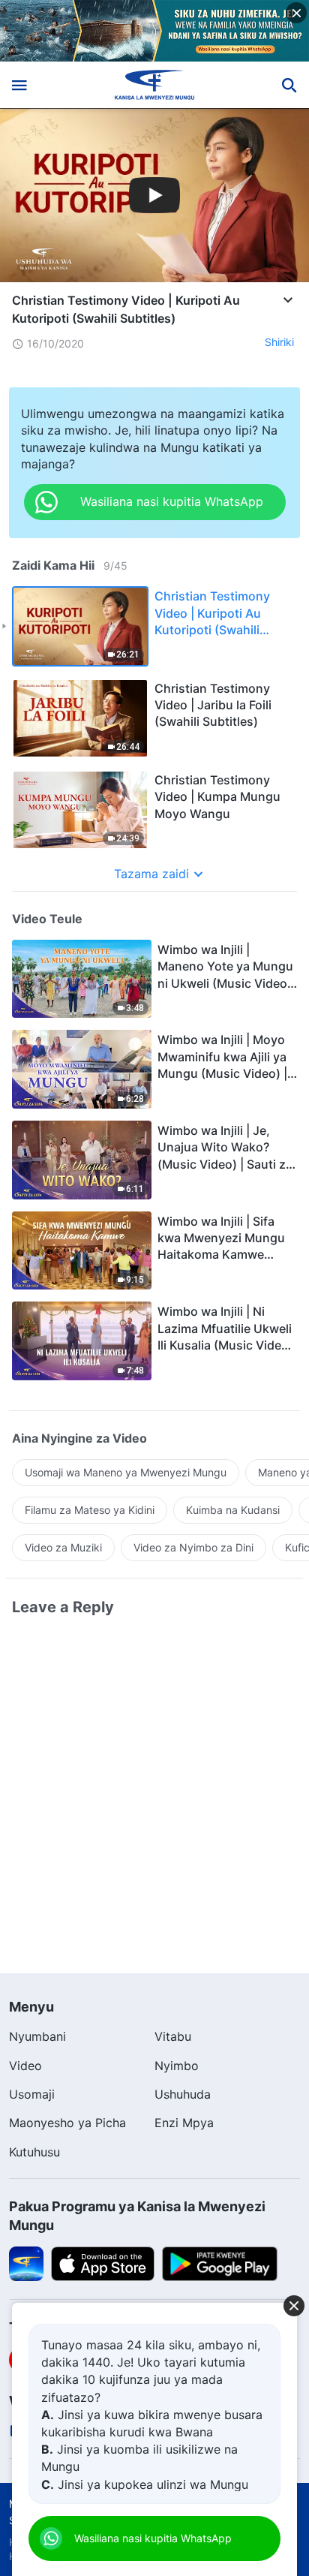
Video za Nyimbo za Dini (193, 1547)
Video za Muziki (63, 1547)
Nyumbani (37, 2036)
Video (25, 2066)
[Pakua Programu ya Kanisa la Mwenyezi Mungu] (26, 2263)
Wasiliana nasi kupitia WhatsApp (153, 2538)
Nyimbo (177, 2066)
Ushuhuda (183, 2094)
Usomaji (32, 2094)
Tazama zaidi (151, 874)
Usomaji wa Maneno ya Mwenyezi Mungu (126, 1472)
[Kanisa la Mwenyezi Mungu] (155, 85)
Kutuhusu (34, 2152)
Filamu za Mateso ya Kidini (90, 1510)
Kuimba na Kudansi (233, 1510)
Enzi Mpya (184, 2123)
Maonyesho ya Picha (67, 2123)
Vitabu (173, 2036)
